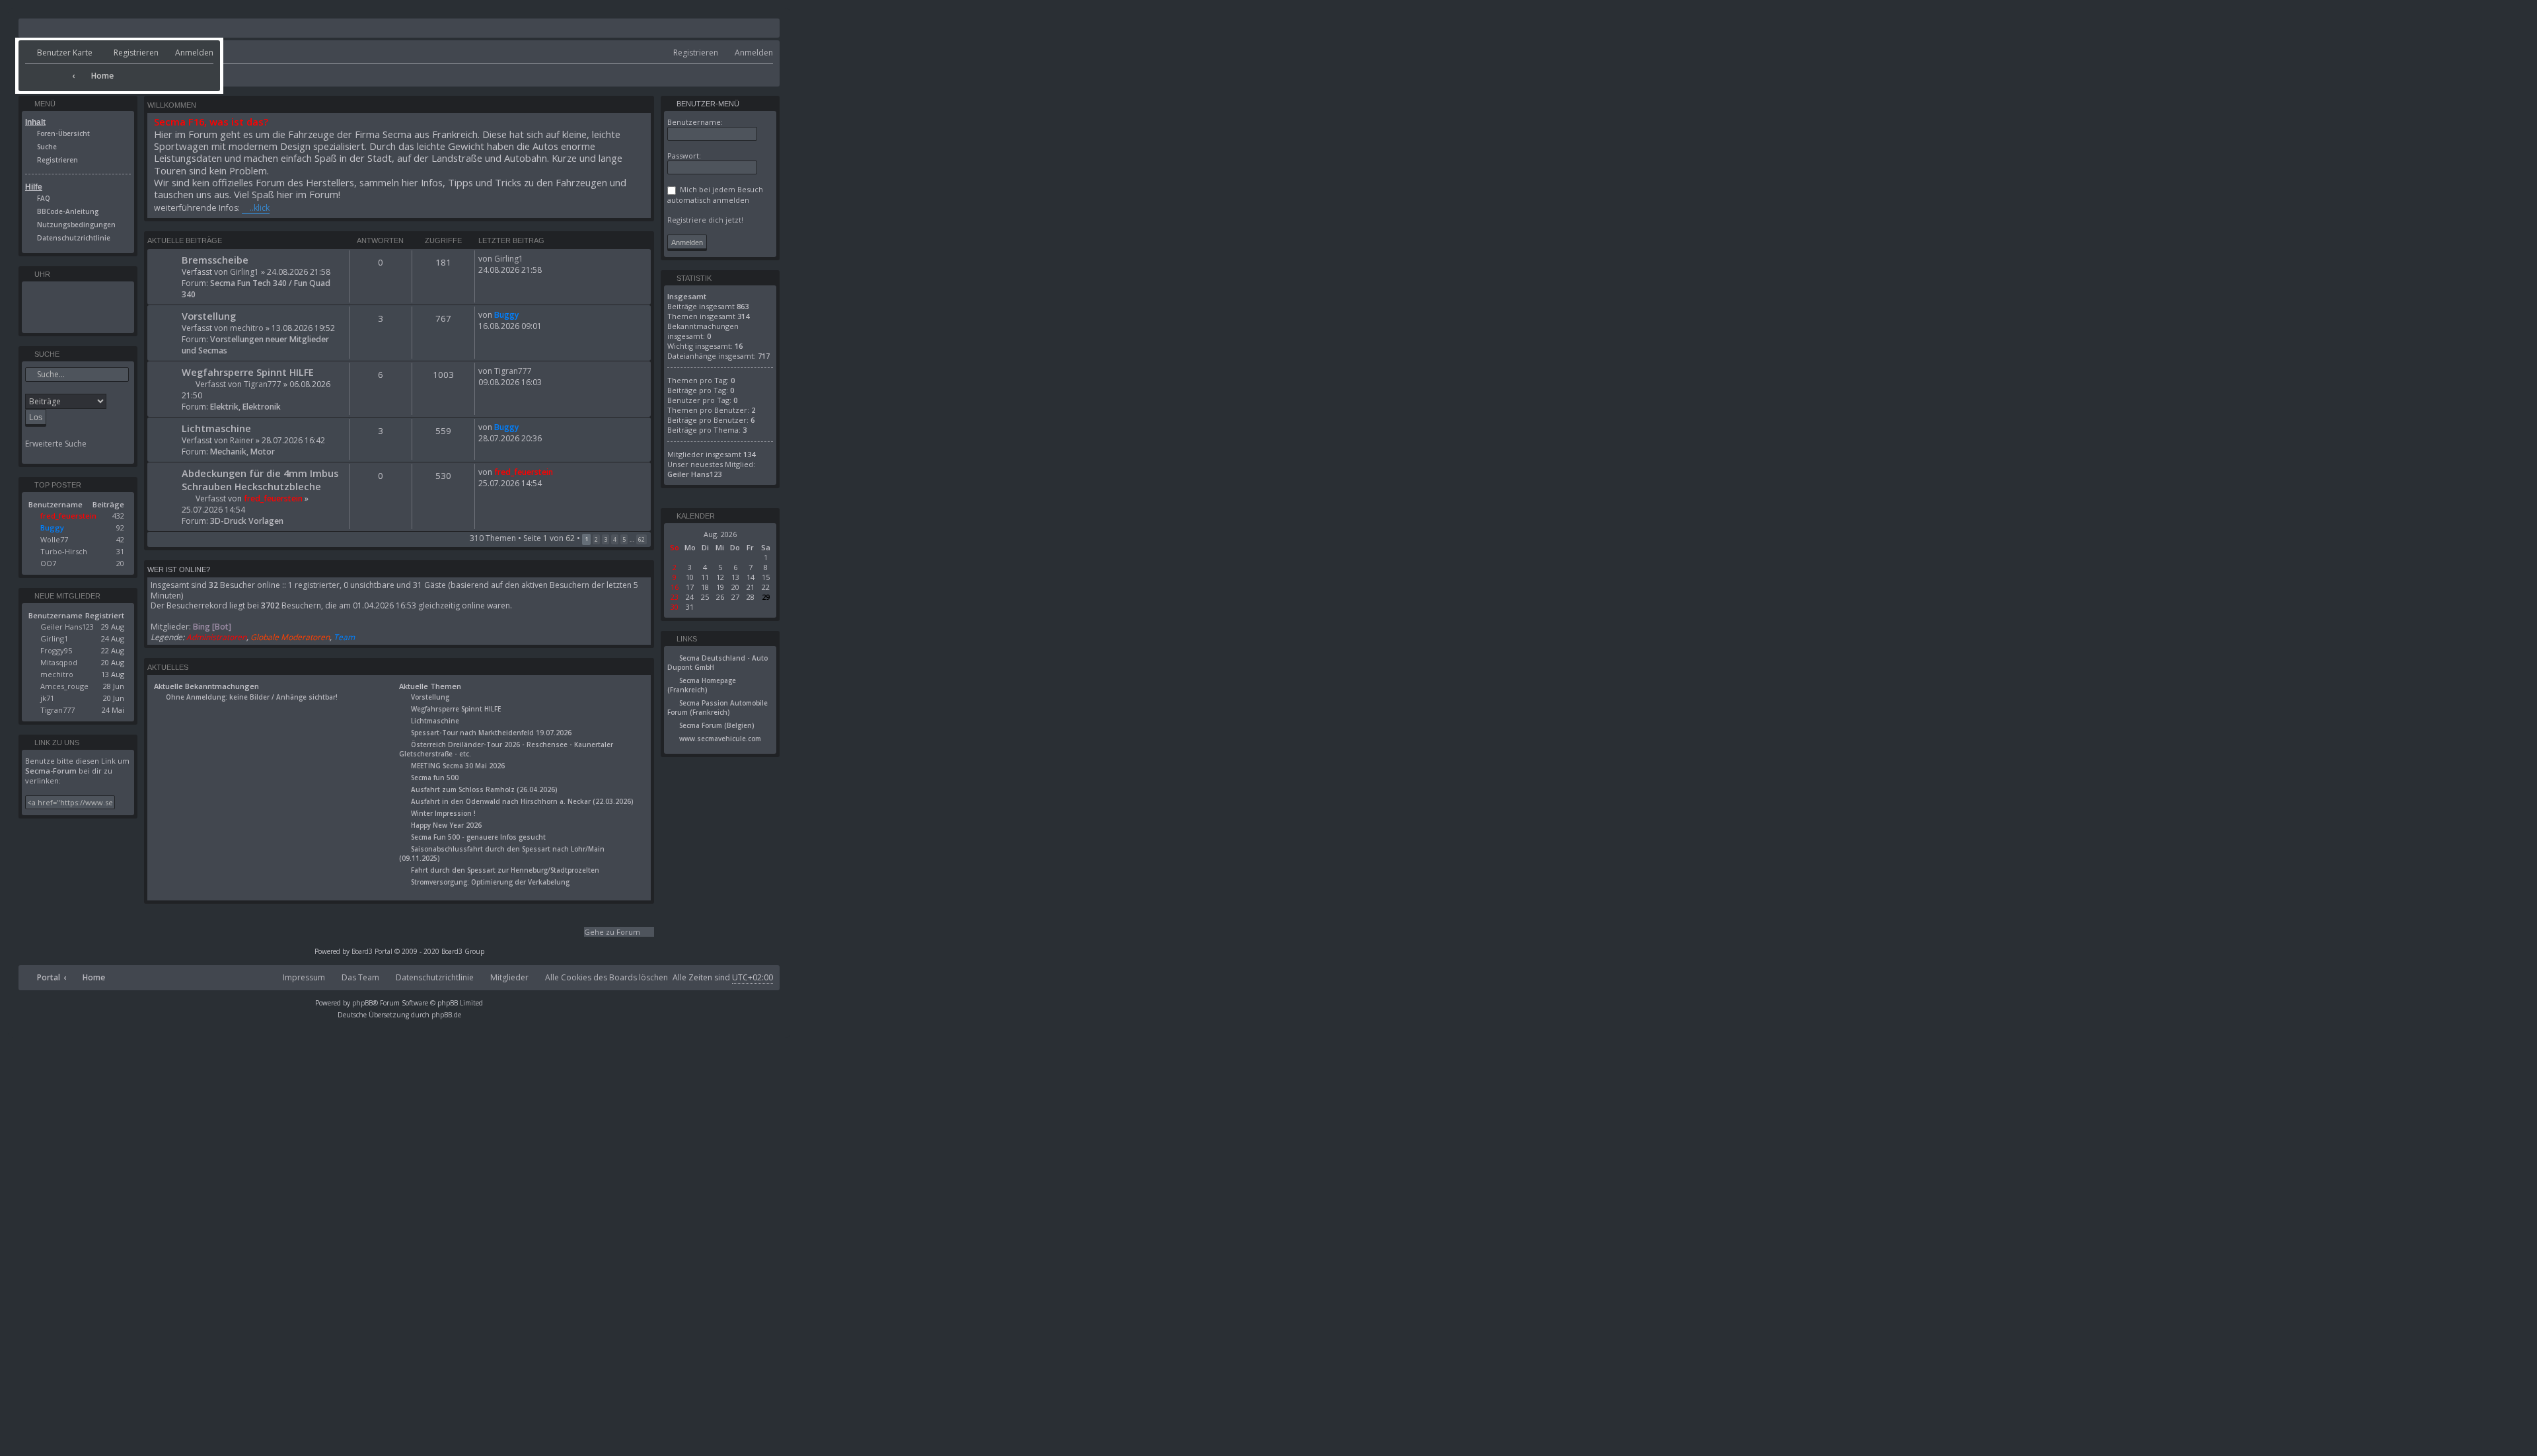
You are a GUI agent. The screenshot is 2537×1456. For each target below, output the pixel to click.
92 (120, 528)
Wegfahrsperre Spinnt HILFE (248, 372)
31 (120, 551)
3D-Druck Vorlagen (247, 521)
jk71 (47, 698)
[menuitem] (59, 53)
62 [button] (642, 539)
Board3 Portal (372, 951)
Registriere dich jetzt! (705, 220)
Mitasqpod (59, 662)
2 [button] (596, 539)
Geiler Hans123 (67, 627)
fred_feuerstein (273, 498)
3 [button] (606, 539)
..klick (260, 208)
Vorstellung (209, 316)
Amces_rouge (64, 686)
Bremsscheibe (215, 260)
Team (344, 637)
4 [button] (615, 539)
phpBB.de (446, 1015)
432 (118, 516)
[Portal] (47, 71)
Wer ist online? (179, 569)
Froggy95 (56, 650)
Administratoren (216, 637)
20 (120, 563)
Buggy (506, 315)
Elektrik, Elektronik (245, 407)
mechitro (247, 328)
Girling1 (244, 272)
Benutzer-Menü (707, 104)
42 (120, 539)
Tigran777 (263, 384)
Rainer (242, 440)
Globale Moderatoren (290, 637)
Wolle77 (54, 539)
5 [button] (624, 539)
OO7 (48, 563)
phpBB (362, 1003)
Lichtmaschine (216, 428)
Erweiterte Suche (56, 444)
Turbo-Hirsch (64, 551)
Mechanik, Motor (242, 452)
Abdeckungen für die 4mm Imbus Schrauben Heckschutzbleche (260, 480)
